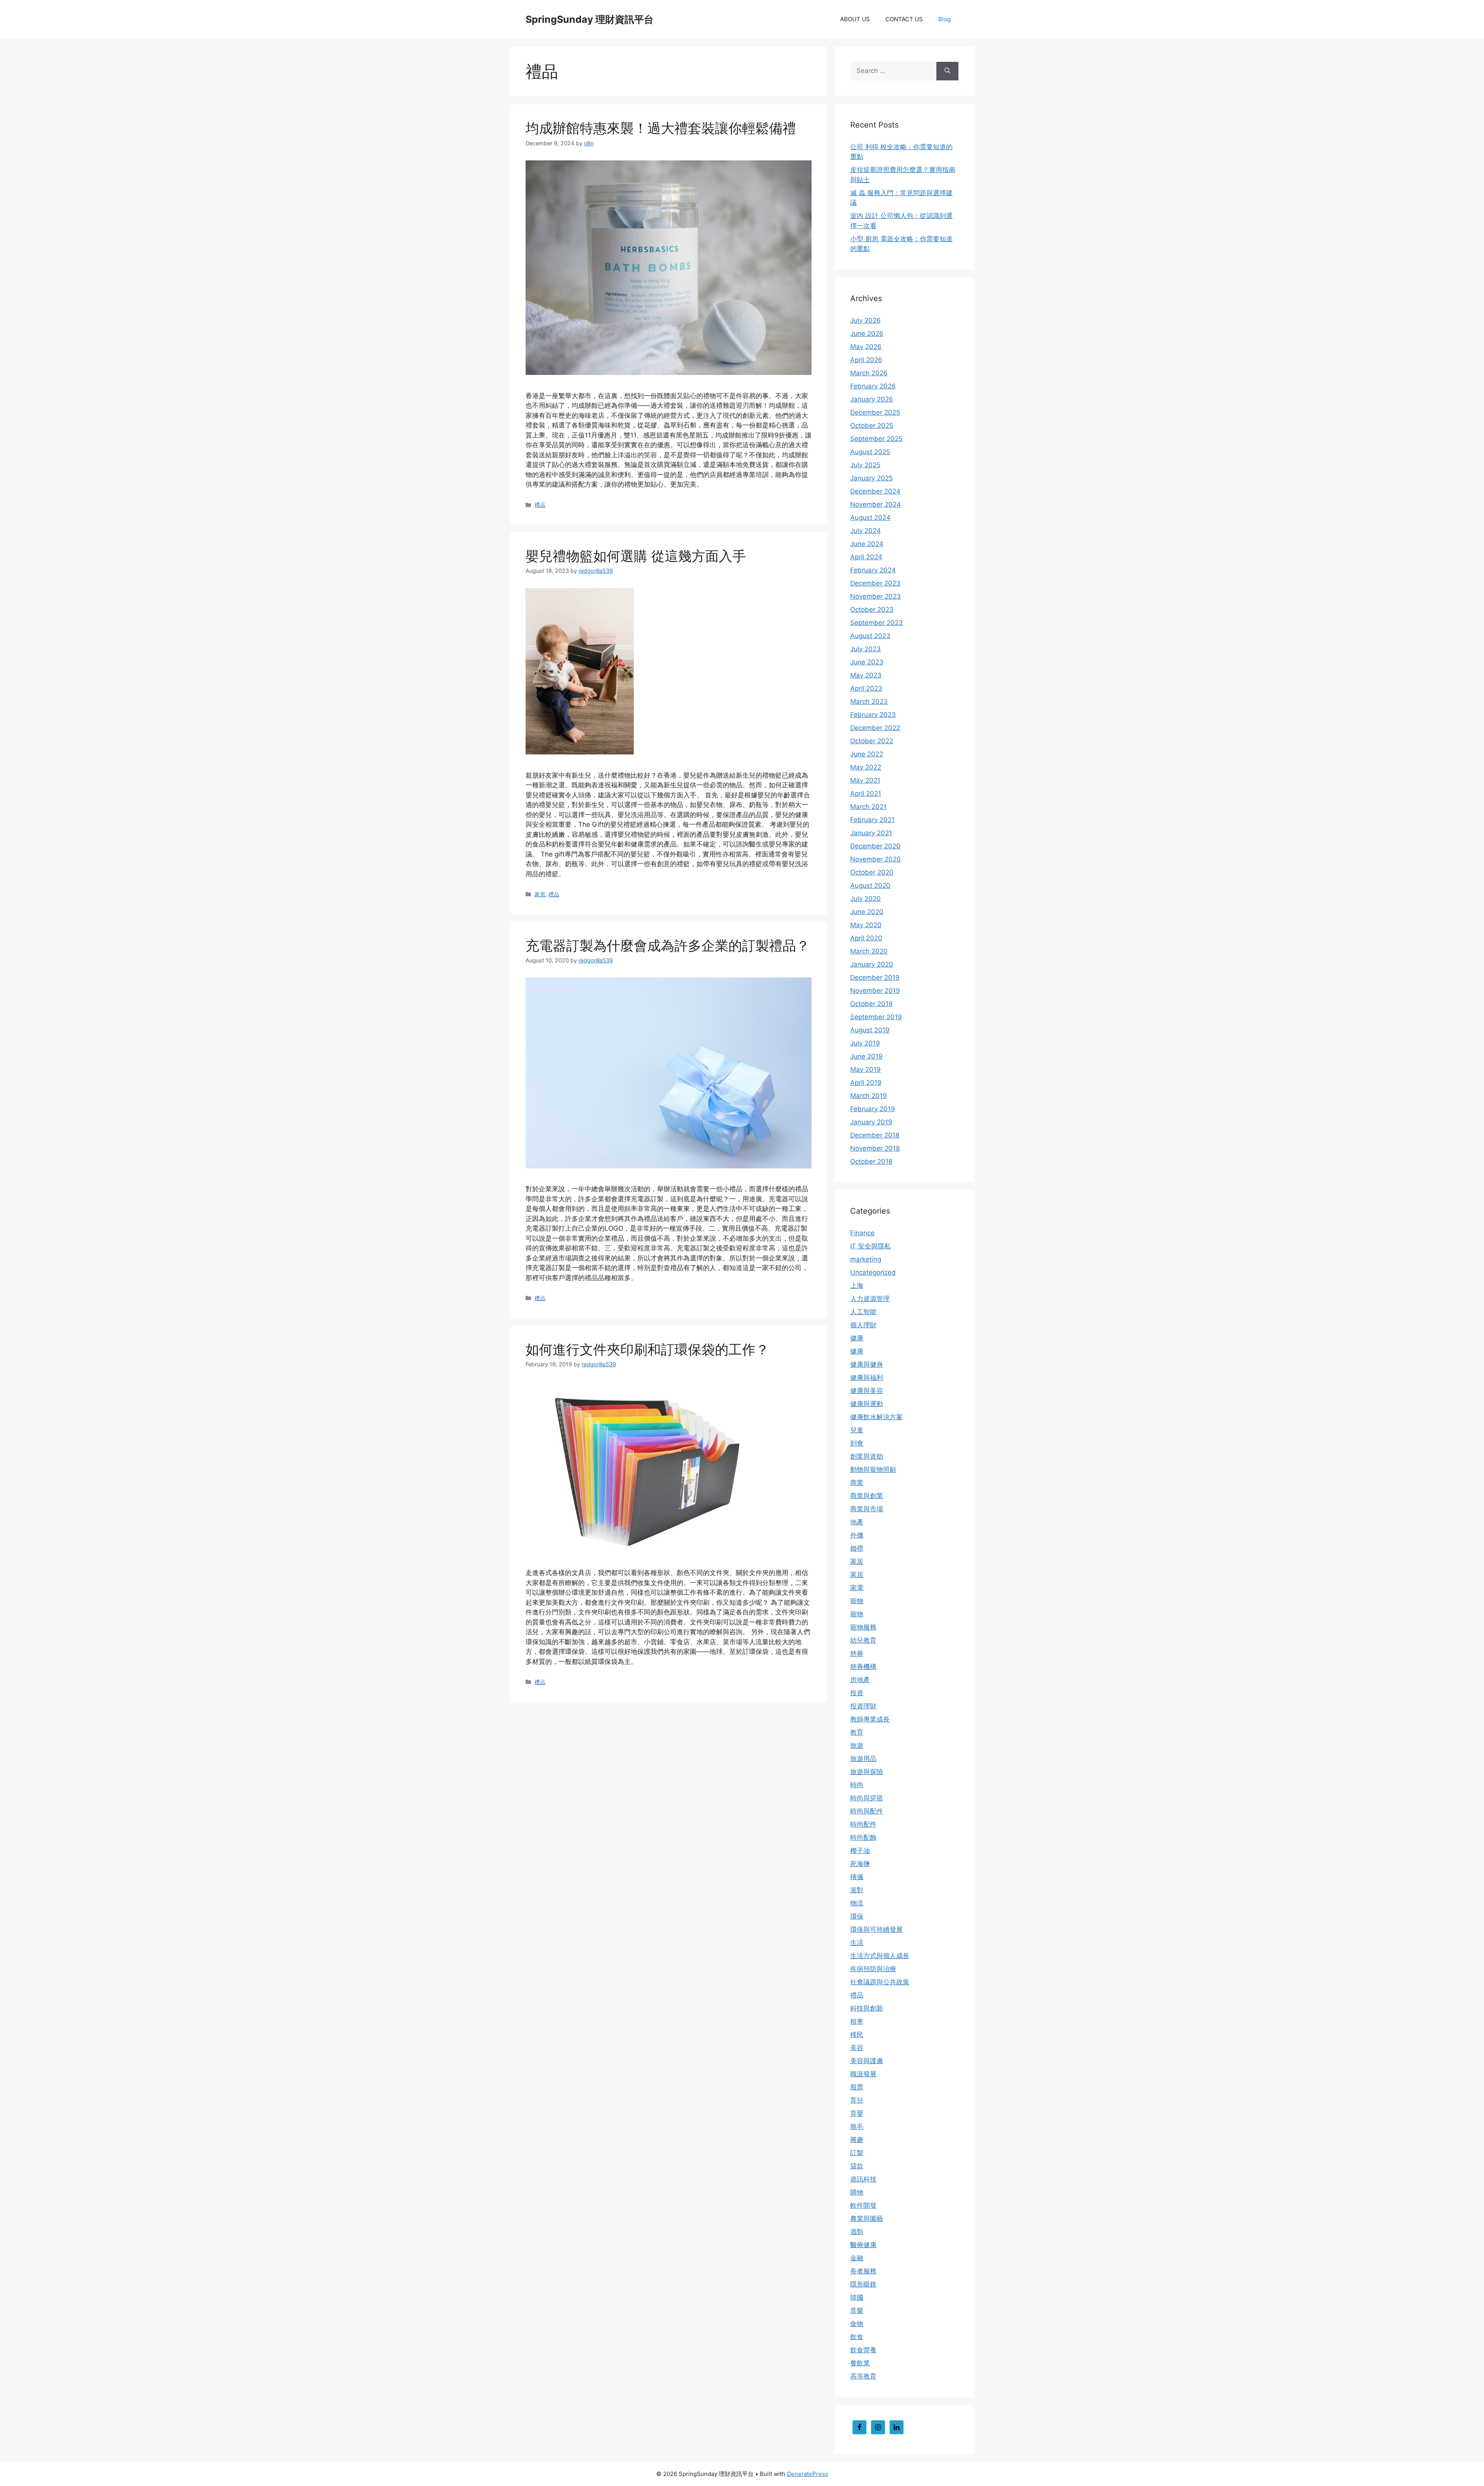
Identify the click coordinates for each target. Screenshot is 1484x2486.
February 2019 (873, 1109)
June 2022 (867, 754)
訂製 (857, 2153)
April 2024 (866, 557)
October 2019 (871, 1004)
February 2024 (873, 570)
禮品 (540, 505)
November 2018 (875, 1148)
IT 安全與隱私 (870, 1246)
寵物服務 (863, 1627)
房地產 (860, 1680)
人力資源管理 (870, 1299)
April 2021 (866, 793)
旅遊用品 (863, 1759)
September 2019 (876, 1017)
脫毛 (857, 2127)
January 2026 (872, 399)
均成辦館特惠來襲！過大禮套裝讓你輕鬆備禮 (661, 128)
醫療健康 (863, 2245)
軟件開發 (863, 2205)
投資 (857, 1693)
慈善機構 (863, 1667)
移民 (857, 2035)
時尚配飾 (863, 1837)
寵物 (857, 1601)
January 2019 (871, 1122)
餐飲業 (860, 2363)
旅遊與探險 (867, 1772)
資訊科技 (863, 2179)
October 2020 (872, 872)
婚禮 (857, 1548)
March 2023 (869, 702)
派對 (857, 1890)
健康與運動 (867, 1404)
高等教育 (863, 2376)
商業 (857, 1483)
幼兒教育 (863, 1640)
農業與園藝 (867, 2219)
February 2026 (873, 386)
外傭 (857, 1535)
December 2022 (875, 728)
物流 (857, 1903)
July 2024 (865, 531)
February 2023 (873, 715)
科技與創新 (867, 2008)
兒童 (857, 1430)
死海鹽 (860, 1864)
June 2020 (867, 912)
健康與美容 (867, 1391)
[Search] (947, 71)
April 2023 (866, 688)
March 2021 (868, 807)
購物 (857, 2192)
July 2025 (865, 465)
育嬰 (857, 2113)
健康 (857, 1338)
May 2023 (866, 675)
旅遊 (857, 1745)
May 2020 (866, 925)
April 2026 (866, 360)
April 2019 (866, 1083)
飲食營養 (863, 2350)
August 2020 (870, 885)
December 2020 (875, 846)
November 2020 (876, 859)
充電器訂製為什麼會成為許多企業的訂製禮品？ (668, 945)
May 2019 (865, 1069)
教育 (857, 1732)
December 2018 (875, 1135)
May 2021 (865, 780)
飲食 (857, 2337)
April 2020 (866, 938)
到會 (857, 1443)
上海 (857, 1286)
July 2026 (865, 320)
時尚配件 (863, 1824)
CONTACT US (904, 19)
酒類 (857, 2232)
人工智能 (863, 1312)
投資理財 (863, 1706)
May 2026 (866, 347)
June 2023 (867, 662)
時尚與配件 (867, 1811)
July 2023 (865, 649)
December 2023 (875, 583)
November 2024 (876, 504)
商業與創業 (867, 1496)
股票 (857, 2087)
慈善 (857, 1653)
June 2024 (867, 544)
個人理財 (863, 1325)
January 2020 (872, 964)
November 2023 (876, 596)
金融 (857, 2258)
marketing (866, 1259)
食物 (857, 2324)
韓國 (857, 2297)
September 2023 (876, 623)
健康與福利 (867, 1378)
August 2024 (870, 518)
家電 (857, 1588)
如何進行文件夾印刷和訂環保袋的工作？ (647, 1349)
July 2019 (865, 1043)
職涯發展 (863, 2074)
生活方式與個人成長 (880, 1956)
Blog (945, 19)
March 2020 (869, 951)
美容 (857, 2048)
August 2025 (870, 452)
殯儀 (857, 1877)
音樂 (857, 2311)
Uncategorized (873, 1272)
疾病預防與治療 (873, 1969)
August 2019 (870, 1030)
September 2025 (876, 439)
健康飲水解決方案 (876, 1417)
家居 (540, 894)
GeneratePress (808, 2474)
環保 (857, 1916)
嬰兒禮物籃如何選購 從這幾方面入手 (636, 556)
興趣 (857, 2140)
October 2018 (871, 1161)
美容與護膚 (867, 2061)
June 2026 (867, 334)
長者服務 (863, 2271)
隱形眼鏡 (863, 2284)
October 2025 (872, 426)
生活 (857, 1943)
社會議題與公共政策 (880, 1982)
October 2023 (872, 610)
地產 (857, 1522)
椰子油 (860, 1851)
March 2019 (869, 1096)
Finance (862, 1233)
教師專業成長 (870, 1719)
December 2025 (875, 412)
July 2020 (865, 899)
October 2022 (872, 741)
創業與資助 (867, 1456)
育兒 (857, 2100)
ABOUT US (855, 19)
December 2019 (875, 977)
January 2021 (871, 833)
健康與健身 (867, 1364)
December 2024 (875, 491)
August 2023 (870, 636)
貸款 (857, 2166)
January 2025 (871, 478)
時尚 (857, 1785)
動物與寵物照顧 (873, 1469)
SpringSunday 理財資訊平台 (590, 19)
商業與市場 (867, 1509)
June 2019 (866, 1056)
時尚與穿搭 (867, 1798)
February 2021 (872, 820)
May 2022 (866, 767)
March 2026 (869, 373)
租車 (857, 2021)
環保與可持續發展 (876, 1929)
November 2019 (875, 991)
